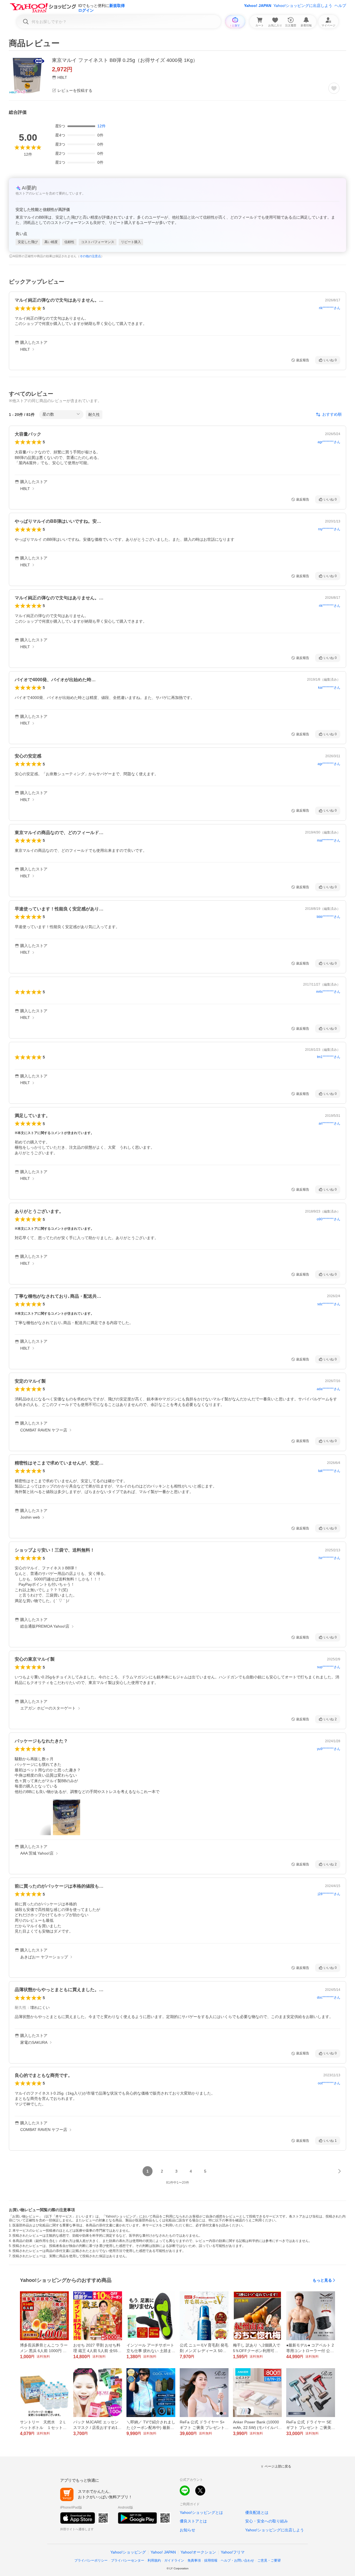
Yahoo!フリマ (233, 2552)
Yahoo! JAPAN (258, 6)
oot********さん (329, 2083)
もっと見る (322, 2280)
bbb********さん (329, 917)
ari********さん (329, 1123)
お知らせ (187, 2530)
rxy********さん (329, 529)
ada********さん (329, 1389)
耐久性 (94, 415)
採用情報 (211, 2560)
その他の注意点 (90, 256)
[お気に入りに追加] (334, 88)
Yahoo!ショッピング (128, 2552)
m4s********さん (328, 992)
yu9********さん (329, 1749)
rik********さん (330, 308)
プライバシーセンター (128, 2560)
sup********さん (329, 1667)
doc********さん (329, 1997)
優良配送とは (257, 2512)
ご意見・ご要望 (269, 2560)
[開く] (67, 1817)
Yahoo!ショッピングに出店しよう (303, 6)
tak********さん (329, 1471)
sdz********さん (329, 1304)
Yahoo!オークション (198, 2552)
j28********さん (329, 1894)
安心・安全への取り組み (267, 2521)
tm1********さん (329, 1057)
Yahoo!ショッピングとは (201, 2512)
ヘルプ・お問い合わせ (237, 2560)
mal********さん (329, 840)
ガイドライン (174, 2560)
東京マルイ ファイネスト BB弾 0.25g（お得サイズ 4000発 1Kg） (125, 60)
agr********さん (329, 442)
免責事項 (194, 2560)
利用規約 (154, 2560)
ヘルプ (340, 6)
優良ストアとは (193, 2521)
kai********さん (329, 688)
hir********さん (329, 1558)
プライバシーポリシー (91, 2560)
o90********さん (329, 1219)
